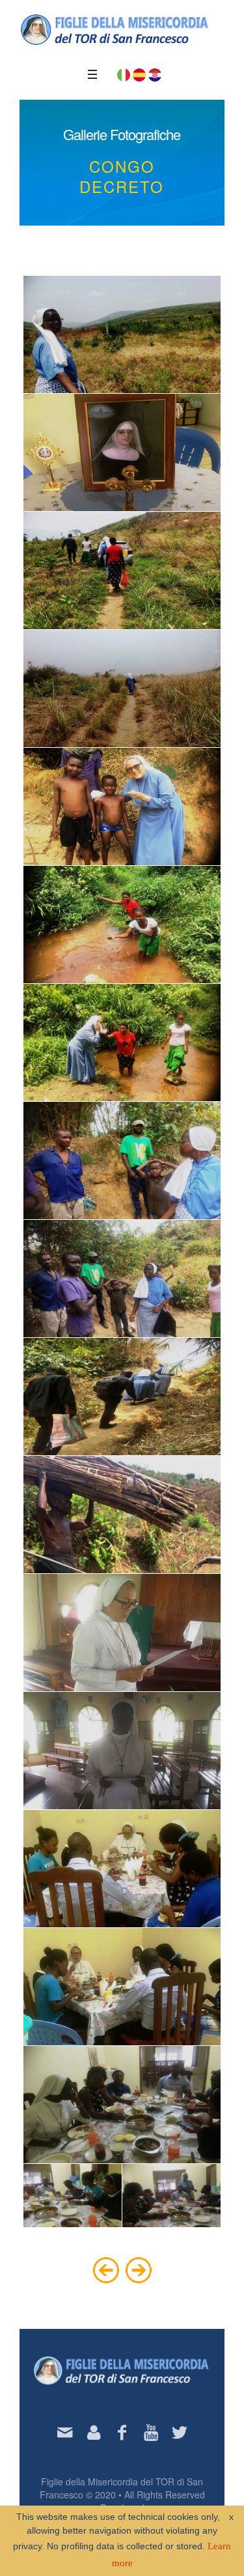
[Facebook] (122, 2433)
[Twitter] (180, 2433)
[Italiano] (124, 74)
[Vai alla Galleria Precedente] (106, 2269)
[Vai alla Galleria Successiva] (139, 2269)
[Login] (94, 2433)
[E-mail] (65, 2433)
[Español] (139, 74)
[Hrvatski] (155, 74)
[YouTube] (151, 2433)
